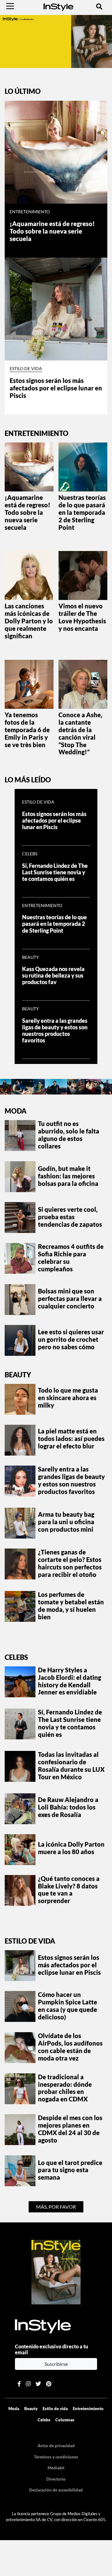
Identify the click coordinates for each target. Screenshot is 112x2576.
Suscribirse (56, 2364)
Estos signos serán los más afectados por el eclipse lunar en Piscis (56, 388)
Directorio (56, 2479)
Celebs (30, 854)
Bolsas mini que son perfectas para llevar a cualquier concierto (70, 1298)
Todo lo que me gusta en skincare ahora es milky (68, 1398)
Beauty (30, 957)
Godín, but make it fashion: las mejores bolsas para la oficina (68, 1176)
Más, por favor (56, 2207)
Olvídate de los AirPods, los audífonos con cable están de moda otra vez (70, 2047)
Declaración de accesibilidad (56, 2490)
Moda (16, 1111)
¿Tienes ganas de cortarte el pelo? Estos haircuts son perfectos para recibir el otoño (70, 1563)
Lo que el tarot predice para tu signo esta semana (70, 2170)
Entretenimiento (30, 212)
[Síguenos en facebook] (19, 2384)
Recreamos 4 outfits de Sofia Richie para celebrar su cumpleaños (71, 1258)
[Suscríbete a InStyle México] (56, 41)
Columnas (65, 2420)
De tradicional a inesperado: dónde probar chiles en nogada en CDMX (65, 2088)
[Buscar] (99, 6)
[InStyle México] (58, 6)
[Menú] (10, 6)
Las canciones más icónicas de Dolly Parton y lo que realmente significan (29, 621)
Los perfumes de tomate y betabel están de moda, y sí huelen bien (71, 1606)
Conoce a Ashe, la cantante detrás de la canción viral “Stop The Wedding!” (80, 733)
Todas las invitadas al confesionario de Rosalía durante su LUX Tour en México (71, 1766)
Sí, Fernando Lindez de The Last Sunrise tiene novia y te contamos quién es (55, 872)
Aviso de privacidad (56, 2446)
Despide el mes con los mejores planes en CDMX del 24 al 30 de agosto (70, 2129)
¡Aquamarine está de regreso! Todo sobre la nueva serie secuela (52, 231)
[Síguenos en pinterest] (49, 2384)
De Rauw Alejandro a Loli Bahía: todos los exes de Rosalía (68, 1807)
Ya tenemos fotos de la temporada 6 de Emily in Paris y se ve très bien (27, 730)
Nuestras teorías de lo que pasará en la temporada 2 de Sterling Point (82, 512)
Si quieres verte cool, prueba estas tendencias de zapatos (70, 1217)
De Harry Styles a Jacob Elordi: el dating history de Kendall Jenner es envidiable (70, 1681)
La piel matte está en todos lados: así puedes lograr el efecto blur (71, 1438)
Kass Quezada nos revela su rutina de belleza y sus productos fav (53, 976)
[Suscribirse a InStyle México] (56, 2272)
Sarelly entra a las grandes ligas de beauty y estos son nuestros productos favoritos (55, 1031)
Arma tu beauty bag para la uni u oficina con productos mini (66, 1522)
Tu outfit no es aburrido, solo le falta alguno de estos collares (69, 1135)
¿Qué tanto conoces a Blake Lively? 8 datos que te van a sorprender (69, 1890)
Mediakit (56, 2468)
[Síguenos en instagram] (28, 2384)
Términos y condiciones (56, 2457)
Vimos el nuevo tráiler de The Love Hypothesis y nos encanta (82, 617)
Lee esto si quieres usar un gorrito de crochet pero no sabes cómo (71, 1339)
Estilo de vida (26, 369)
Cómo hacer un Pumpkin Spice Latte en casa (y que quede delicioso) (68, 2006)
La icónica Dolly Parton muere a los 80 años (71, 1848)
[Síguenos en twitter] (38, 2384)
